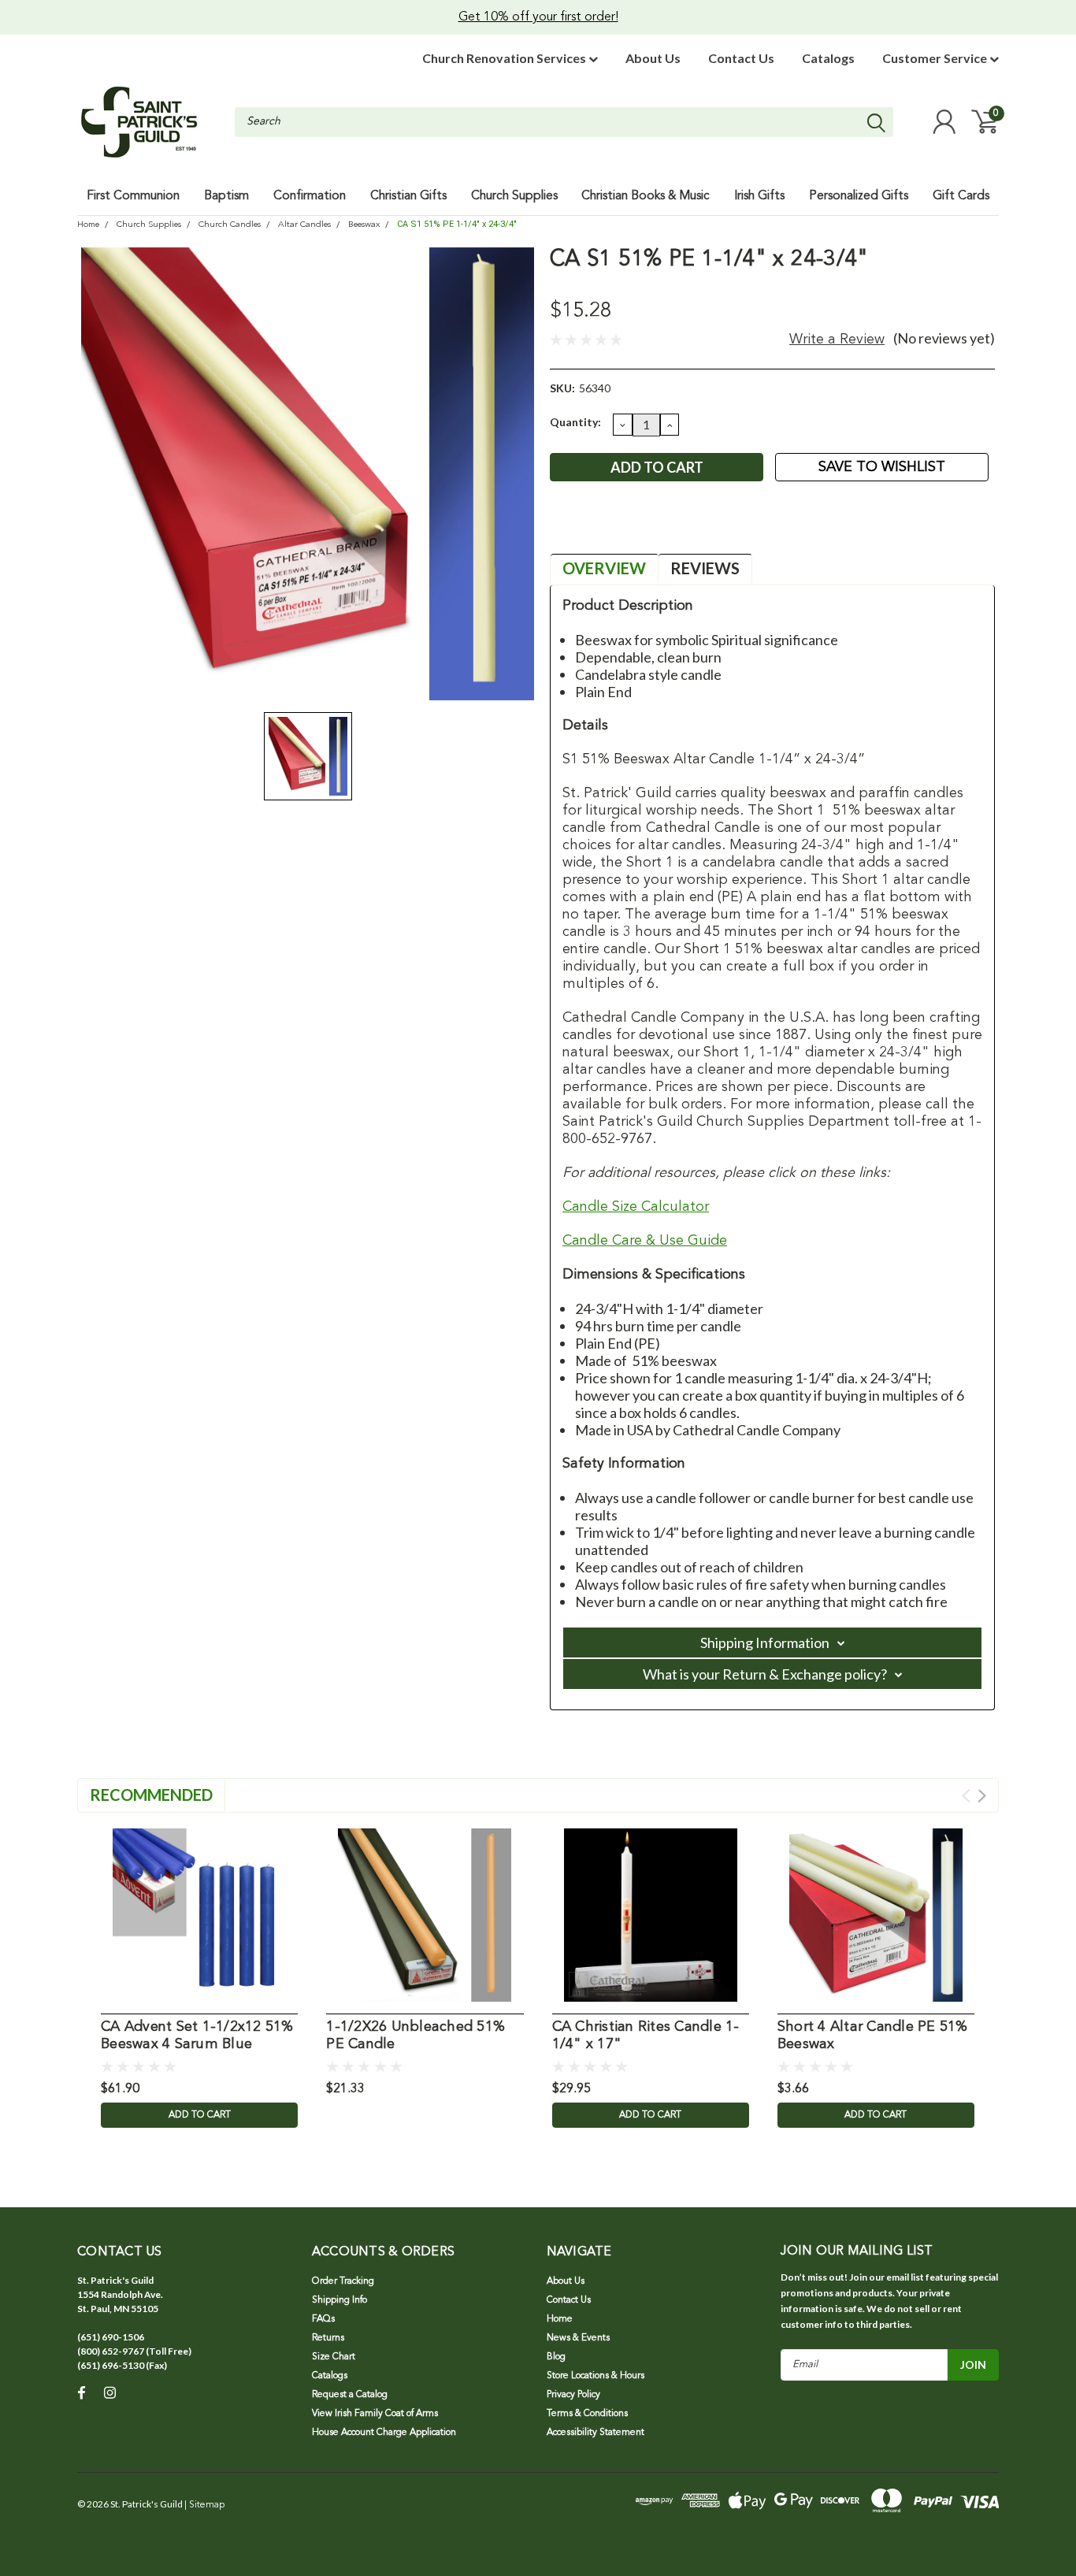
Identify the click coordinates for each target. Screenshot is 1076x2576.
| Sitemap (204, 2505)
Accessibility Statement (596, 2433)
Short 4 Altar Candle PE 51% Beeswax (873, 2036)
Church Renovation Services (505, 58)
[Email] (587, 527)
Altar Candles (304, 225)
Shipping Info (339, 2300)
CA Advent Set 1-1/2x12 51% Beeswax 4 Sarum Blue (197, 2036)
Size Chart (334, 2357)
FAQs (323, 2319)
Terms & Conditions (587, 2414)
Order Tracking (343, 2281)
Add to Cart (200, 2115)
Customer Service (936, 58)
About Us (653, 58)
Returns (328, 2338)
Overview (604, 568)
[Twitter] (639, 527)
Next (982, 1796)
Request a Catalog (350, 2395)
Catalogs (828, 58)
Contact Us (741, 58)
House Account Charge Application (384, 2433)
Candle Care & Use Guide (645, 1241)
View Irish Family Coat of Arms (375, 2414)
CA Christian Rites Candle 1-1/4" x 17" (646, 2036)
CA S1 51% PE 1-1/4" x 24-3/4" (457, 224)
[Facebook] (561, 527)
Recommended (151, 1795)
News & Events (578, 2338)
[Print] (613, 527)
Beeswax (364, 225)
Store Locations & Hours (596, 2376)
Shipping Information (765, 1642)
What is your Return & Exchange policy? (765, 1674)
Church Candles (230, 225)
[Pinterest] (665, 527)
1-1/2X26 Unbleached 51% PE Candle (416, 2036)
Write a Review (837, 340)
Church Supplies (149, 225)
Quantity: (575, 422)
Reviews (705, 568)
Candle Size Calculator (636, 1207)
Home (88, 225)
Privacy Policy (573, 2395)
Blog (556, 2357)
